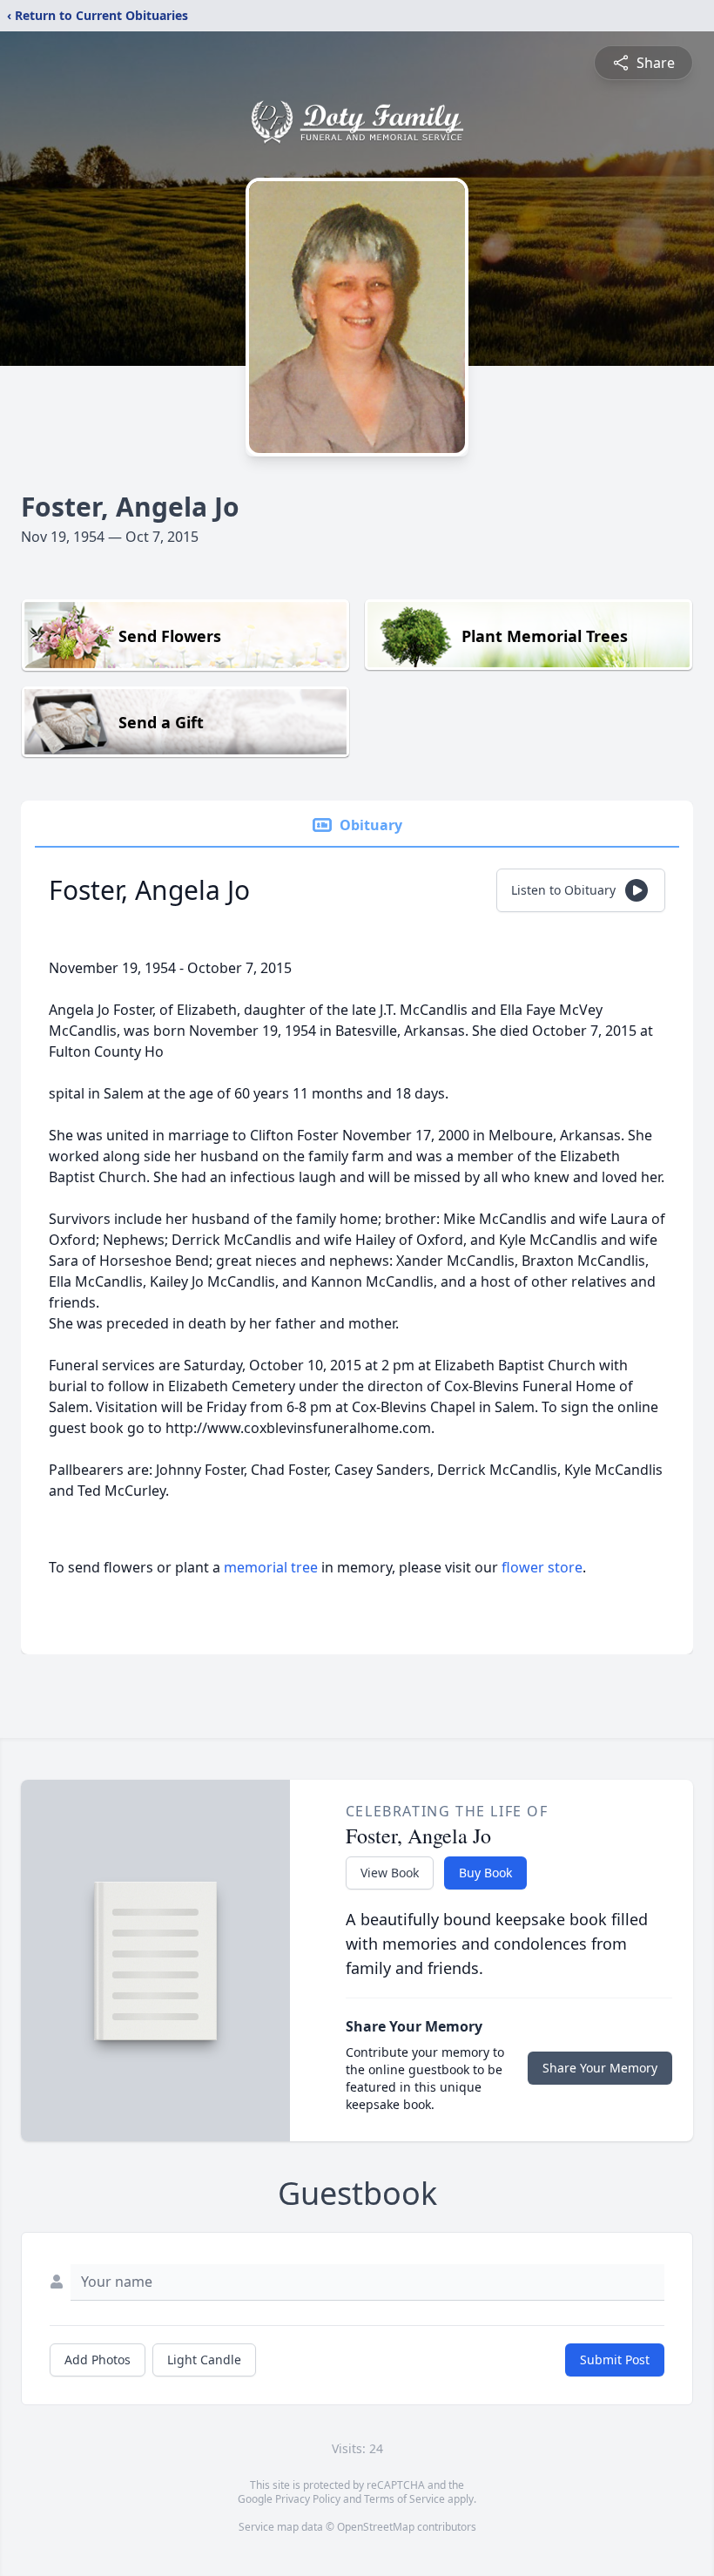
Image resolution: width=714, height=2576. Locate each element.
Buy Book (485, 1873)
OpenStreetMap (376, 2527)
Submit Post (615, 2360)
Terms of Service (404, 2499)
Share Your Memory (600, 2068)
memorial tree (271, 1567)
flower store (542, 1567)
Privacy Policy (308, 2499)
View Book (390, 1873)
